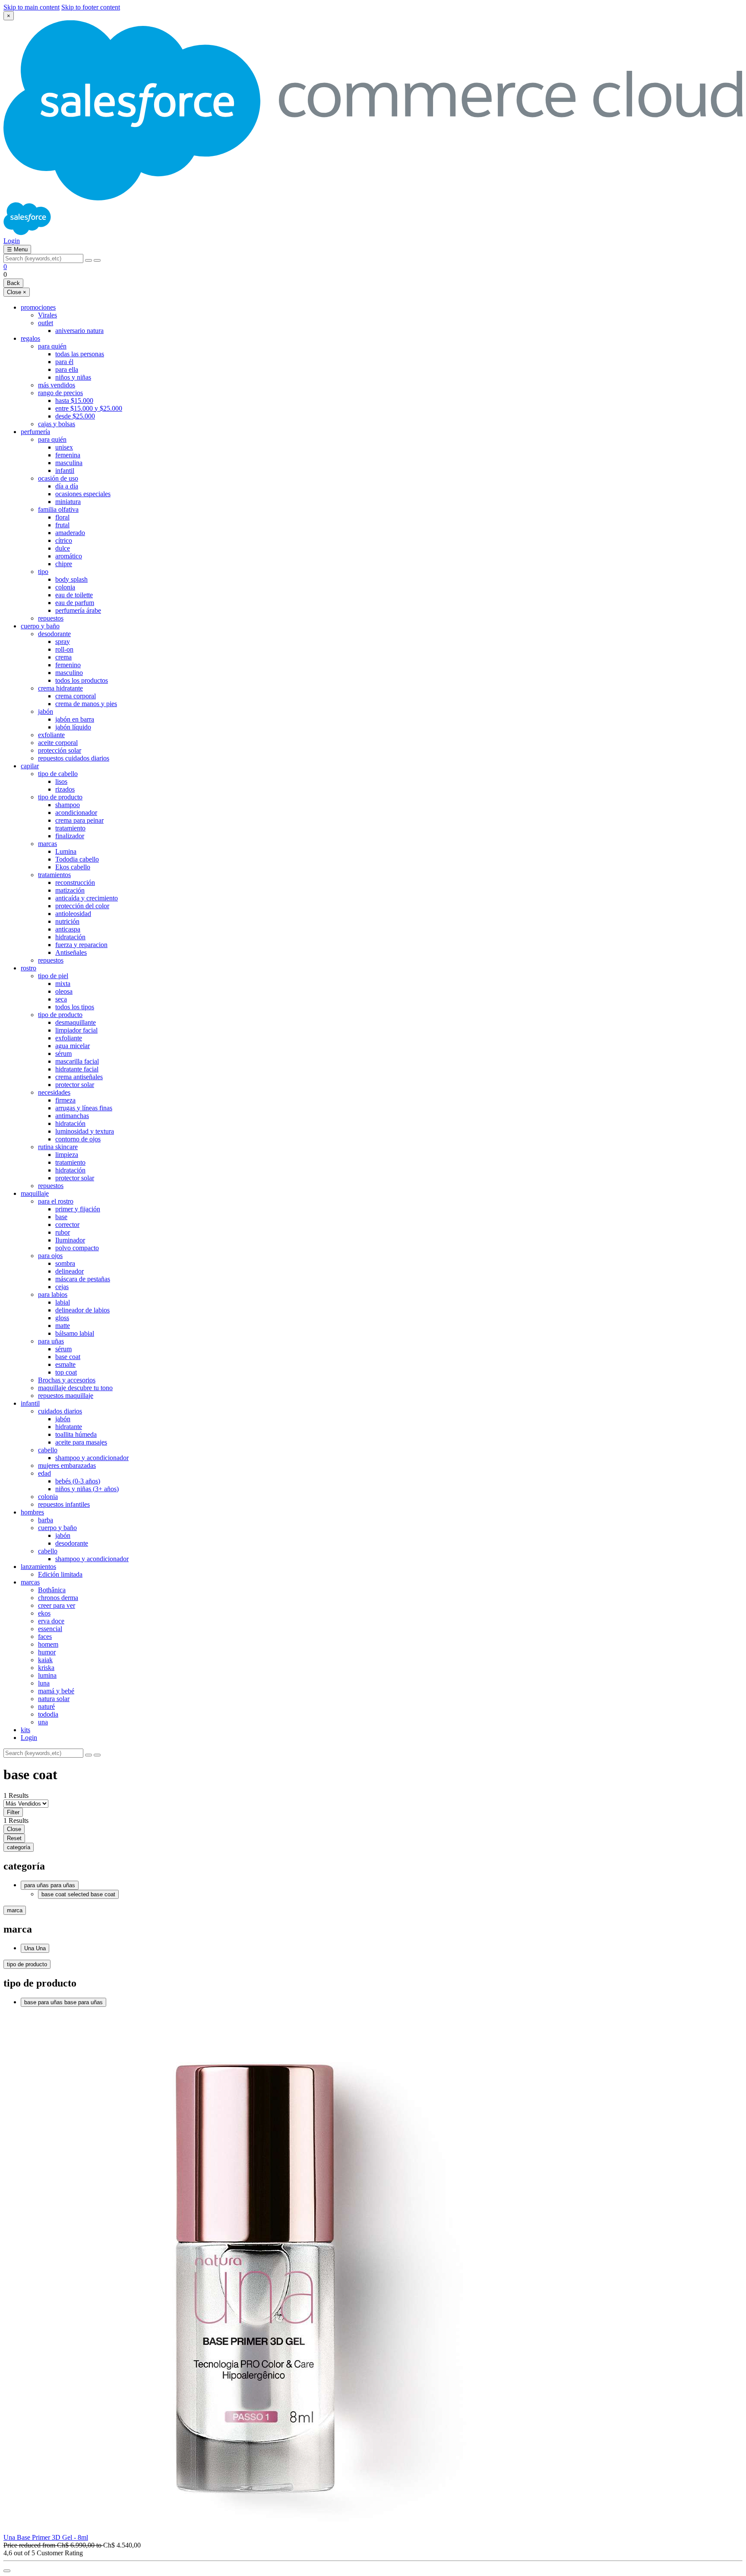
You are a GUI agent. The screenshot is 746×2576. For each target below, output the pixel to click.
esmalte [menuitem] (65, 1364)
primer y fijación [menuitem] (78, 1209)
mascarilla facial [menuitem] (77, 1061)
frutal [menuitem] (62, 525)
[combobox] (43, 258)
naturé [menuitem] (46, 1706)
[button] (12, 241)
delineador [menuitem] (70, 1271)
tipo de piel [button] (53, 976)
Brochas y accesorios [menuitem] (67, 1380)
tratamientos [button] (54, 875)
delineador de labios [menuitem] (82, 1310)
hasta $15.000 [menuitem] (74, 401)
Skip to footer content (91, 7)
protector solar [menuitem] (75, 1085)
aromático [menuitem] (69, 556)
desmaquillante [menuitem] (76, 1022)
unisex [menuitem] (64, 447)
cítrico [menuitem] (64, 540)
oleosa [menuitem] (64, 991)
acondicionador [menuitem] (76, 813)
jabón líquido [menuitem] (73, 727)
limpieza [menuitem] (67, 1155)
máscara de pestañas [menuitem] (83, 1279)
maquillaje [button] (35, 1193)
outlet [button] (46, 323)
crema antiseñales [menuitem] (79, 1077)
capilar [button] (30, 766)
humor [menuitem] (47, 1652)
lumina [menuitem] (47, 1675)
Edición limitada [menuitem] (60, 1574)
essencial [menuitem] (50, 1629)
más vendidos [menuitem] (57, 385)
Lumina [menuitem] (66, 851)
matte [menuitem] (63, 1326)
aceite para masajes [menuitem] (81, 1442)
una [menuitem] (43, 1722)
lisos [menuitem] (61, 781)
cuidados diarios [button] (60, 1411)
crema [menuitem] (63, 657)
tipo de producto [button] (60, 797)
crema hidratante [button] (60, 688)
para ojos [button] (50, 1256)
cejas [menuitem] (62, 1287)
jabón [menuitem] (63, 1419)
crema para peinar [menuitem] (79, 820)
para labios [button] (53, 1294)
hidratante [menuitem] (69, 1427)
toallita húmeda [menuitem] (76, 1434)
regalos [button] (30, 338)
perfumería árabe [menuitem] (78, 610)
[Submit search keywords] (97, 260)
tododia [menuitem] (48, 1714)
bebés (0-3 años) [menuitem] (78, 1481)
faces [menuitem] (45, 1637)
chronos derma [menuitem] (58, 1598)
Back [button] (13, 283)
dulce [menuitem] (63, 548)
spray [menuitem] (63, 642)
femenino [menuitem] (68, 665)
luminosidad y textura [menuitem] (85, 1131)
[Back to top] (7, 2571)
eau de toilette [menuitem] (74, 595)
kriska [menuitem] (46, 1668)
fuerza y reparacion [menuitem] (81, 945)
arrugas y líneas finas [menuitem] (84, 1108)
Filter (13, 1812)
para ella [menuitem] (67, 369)
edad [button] (44, 1473)
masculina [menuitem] (69, 463)
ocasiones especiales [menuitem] (83, 494)
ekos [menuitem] (44, 1613)
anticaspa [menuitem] (68, 929)
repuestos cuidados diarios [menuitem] (74, 758)
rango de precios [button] (60, 393)
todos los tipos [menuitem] (75, 1007)
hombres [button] (32, 1512)
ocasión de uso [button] (58, 478)
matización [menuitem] (70, 890)
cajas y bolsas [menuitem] (57, 424)
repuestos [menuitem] (51, 618)
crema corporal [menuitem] (76, 696)
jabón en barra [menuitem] (75, 719)
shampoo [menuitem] (68, 805)
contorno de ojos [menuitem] (78, 1139)
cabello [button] (48, 1450)
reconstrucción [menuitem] (75, 882)
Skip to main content (32, 7)
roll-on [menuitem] (64, 649)
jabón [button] (46, 711)
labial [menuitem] (63, 1302)
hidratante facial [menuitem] (77, 1069)
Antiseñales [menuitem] (71, 952)
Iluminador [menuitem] (70, 1240)
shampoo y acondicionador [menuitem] (92, 1458)
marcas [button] (47, 844)
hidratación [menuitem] (70, 937)
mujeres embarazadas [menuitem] (67, 1465)
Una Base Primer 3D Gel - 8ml (46, 2537)
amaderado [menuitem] (70, 533)
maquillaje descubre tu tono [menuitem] (75, 1388)
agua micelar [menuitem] (73, 1046)
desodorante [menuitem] (72, 1543)
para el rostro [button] (56, 1201)
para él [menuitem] (64, 362)
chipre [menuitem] (64, 564)
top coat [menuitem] (66, 1372)
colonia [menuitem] (65, 587)
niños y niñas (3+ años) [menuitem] (87, 1489)
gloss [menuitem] (62, 1318)
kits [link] (25, 1730)
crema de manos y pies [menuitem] (86, 704)
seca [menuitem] (61, 999)
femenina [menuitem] (68, 455)
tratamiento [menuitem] (70, 828)
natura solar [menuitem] (54, 1699)
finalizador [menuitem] (70, 836)
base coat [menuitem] (68, 1357)
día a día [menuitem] (67, 486)
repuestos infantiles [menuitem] (64, 1504)
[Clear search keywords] (89, 260)
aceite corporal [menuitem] (58, 743)
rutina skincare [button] (58, 1147)
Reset (14, 1838)
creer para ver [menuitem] (57, 1605)
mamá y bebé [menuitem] (56, 1691)
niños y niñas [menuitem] (73, 377)
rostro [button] (28, 968)
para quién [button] (52, 346)
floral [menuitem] (62, 517)
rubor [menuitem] (63, 1232)
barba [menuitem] (46, 1520)
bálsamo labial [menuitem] (75, 1333)
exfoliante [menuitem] (51, 735)
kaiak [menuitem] (45, 1660)
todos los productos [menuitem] (82, 680)
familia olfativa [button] (58, 509)
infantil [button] (30, 1403)
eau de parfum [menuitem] (75, 603)
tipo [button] (43, 572)
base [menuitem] (61, 1217)
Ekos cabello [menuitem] (73, 867)
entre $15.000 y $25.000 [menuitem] (89, 408)
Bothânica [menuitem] (52, 1590)
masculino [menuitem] (69, 673)
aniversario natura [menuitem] (79, 331)
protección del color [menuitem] (82, 906)
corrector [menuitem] (67, 1225)
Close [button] (17, 292)
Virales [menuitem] (47, 315)
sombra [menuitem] (65, 1263)
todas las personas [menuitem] (80, 354)
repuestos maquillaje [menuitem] (66, 1396)
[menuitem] (382, 1738)
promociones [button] (38, 307)
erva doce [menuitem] (51, 1621)
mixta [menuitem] (63, 984)
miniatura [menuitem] (68, 502)
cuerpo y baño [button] (40, 626)
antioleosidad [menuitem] (73, 914)
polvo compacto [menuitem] (77, 1248)
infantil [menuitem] (65, 471)
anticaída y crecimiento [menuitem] (87, 898)
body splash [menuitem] (71, 579)
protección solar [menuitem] (60, 750)
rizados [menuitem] (65, 789)
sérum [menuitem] (63, 1054)
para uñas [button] (51, 1341)
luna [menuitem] (44, 1683)
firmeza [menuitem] (65, 1100)
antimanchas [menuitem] (72, 1116)
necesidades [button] (54, 1092)
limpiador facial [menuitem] (76, 1030)
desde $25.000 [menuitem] (75, 416)
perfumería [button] (35, 432)
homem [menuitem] (48, 1644)
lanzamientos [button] (38, 1567)
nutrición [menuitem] (67, 921)
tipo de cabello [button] (58, 774)
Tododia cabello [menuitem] (77, 859)
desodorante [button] (54, 634)
